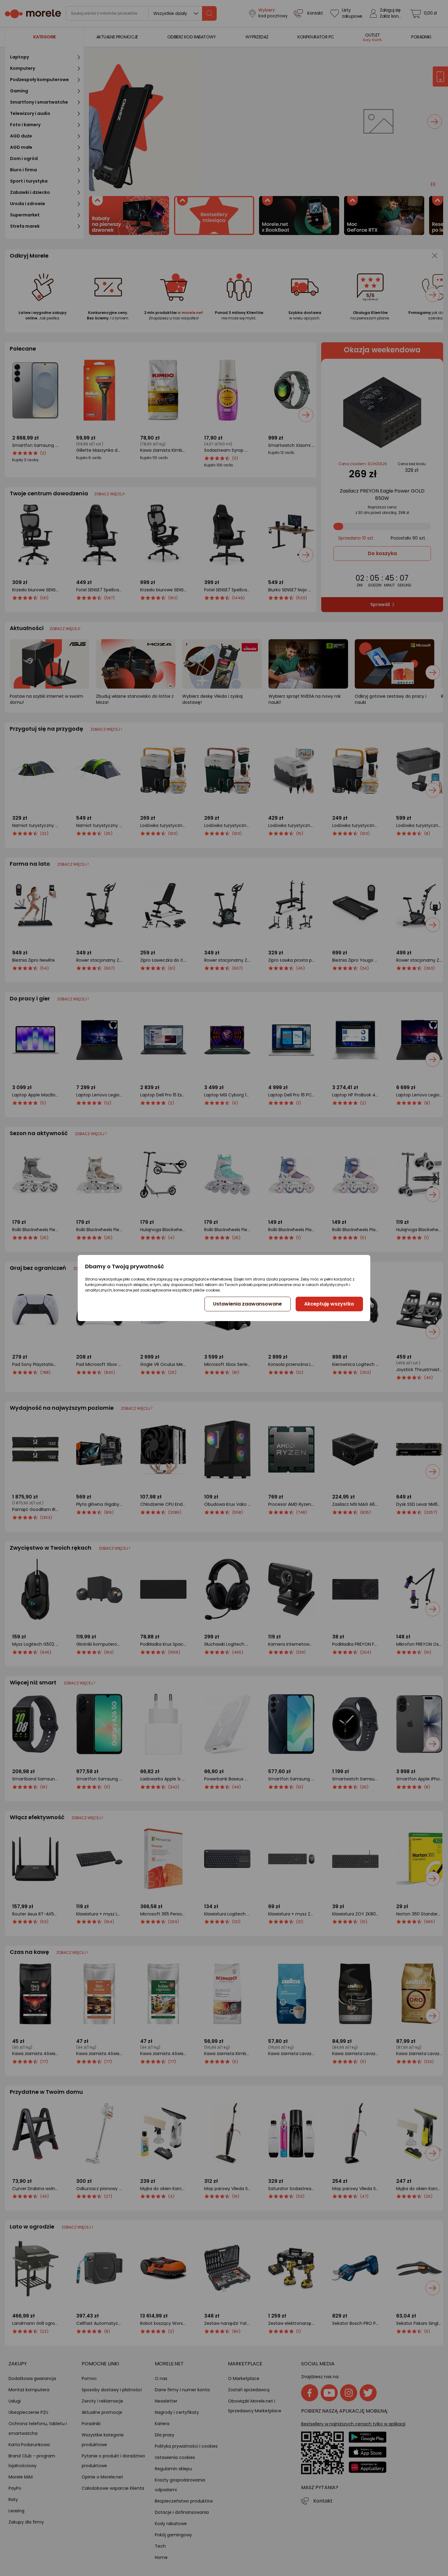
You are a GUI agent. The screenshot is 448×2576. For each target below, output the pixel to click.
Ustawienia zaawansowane (247, 1304)
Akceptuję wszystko (329, 1304)
